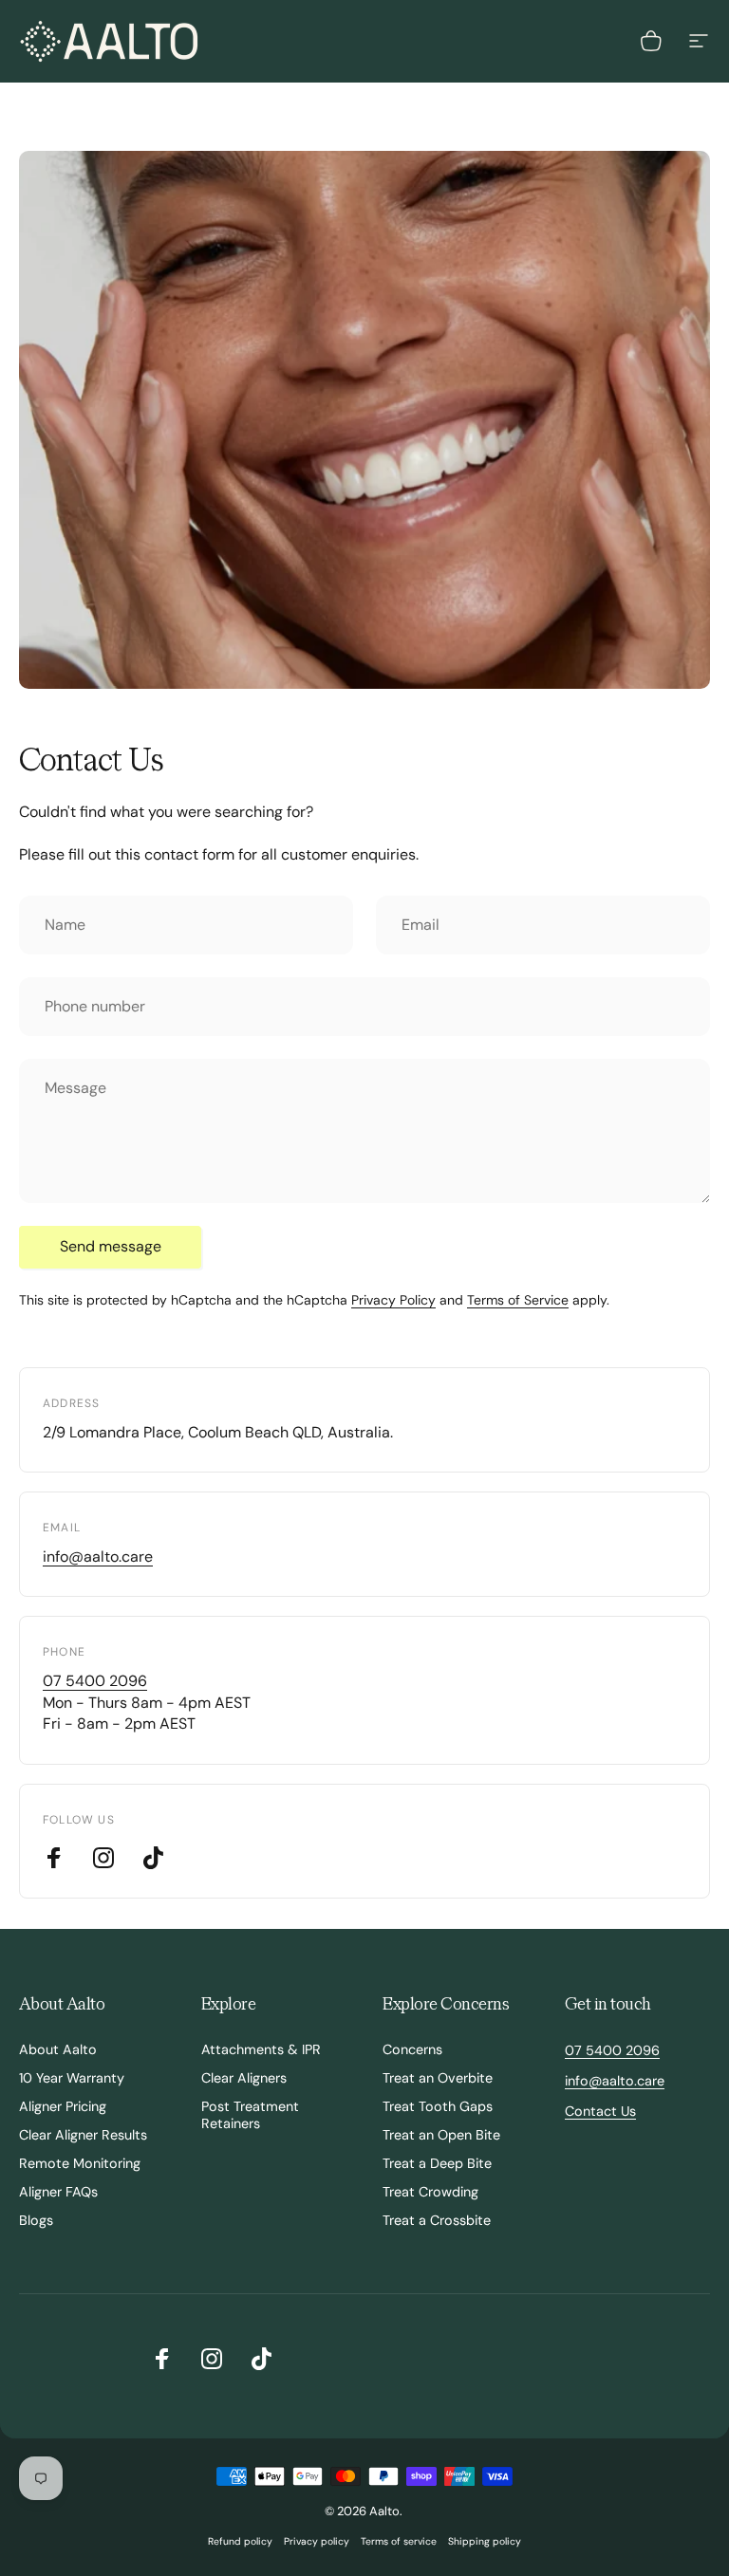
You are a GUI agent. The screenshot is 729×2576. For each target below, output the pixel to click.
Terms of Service (518, 1300)
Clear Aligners (244, 2078)
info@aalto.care (98, 1557)
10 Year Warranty (72, 2078)
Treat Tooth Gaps (438, 2106)
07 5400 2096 (95, 1681)
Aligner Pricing (63, 2106)
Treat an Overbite (438, 2078)
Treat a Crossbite (437, 2220)
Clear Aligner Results (83, 2135)
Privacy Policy (393, 1300)
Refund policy (240, 2541)
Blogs (36, 2220)
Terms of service (399, 2541)
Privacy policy (317, 2541)
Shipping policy (485, 2541)
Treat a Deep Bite (437, 2163)
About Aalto (58, 2049)
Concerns (412, 2049)
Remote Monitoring (80, 2163)
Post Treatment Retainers (250, 2115)
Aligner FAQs (58, 2192)
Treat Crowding (430, 2192)
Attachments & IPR (261, 2049)
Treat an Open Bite (441, 2135)
